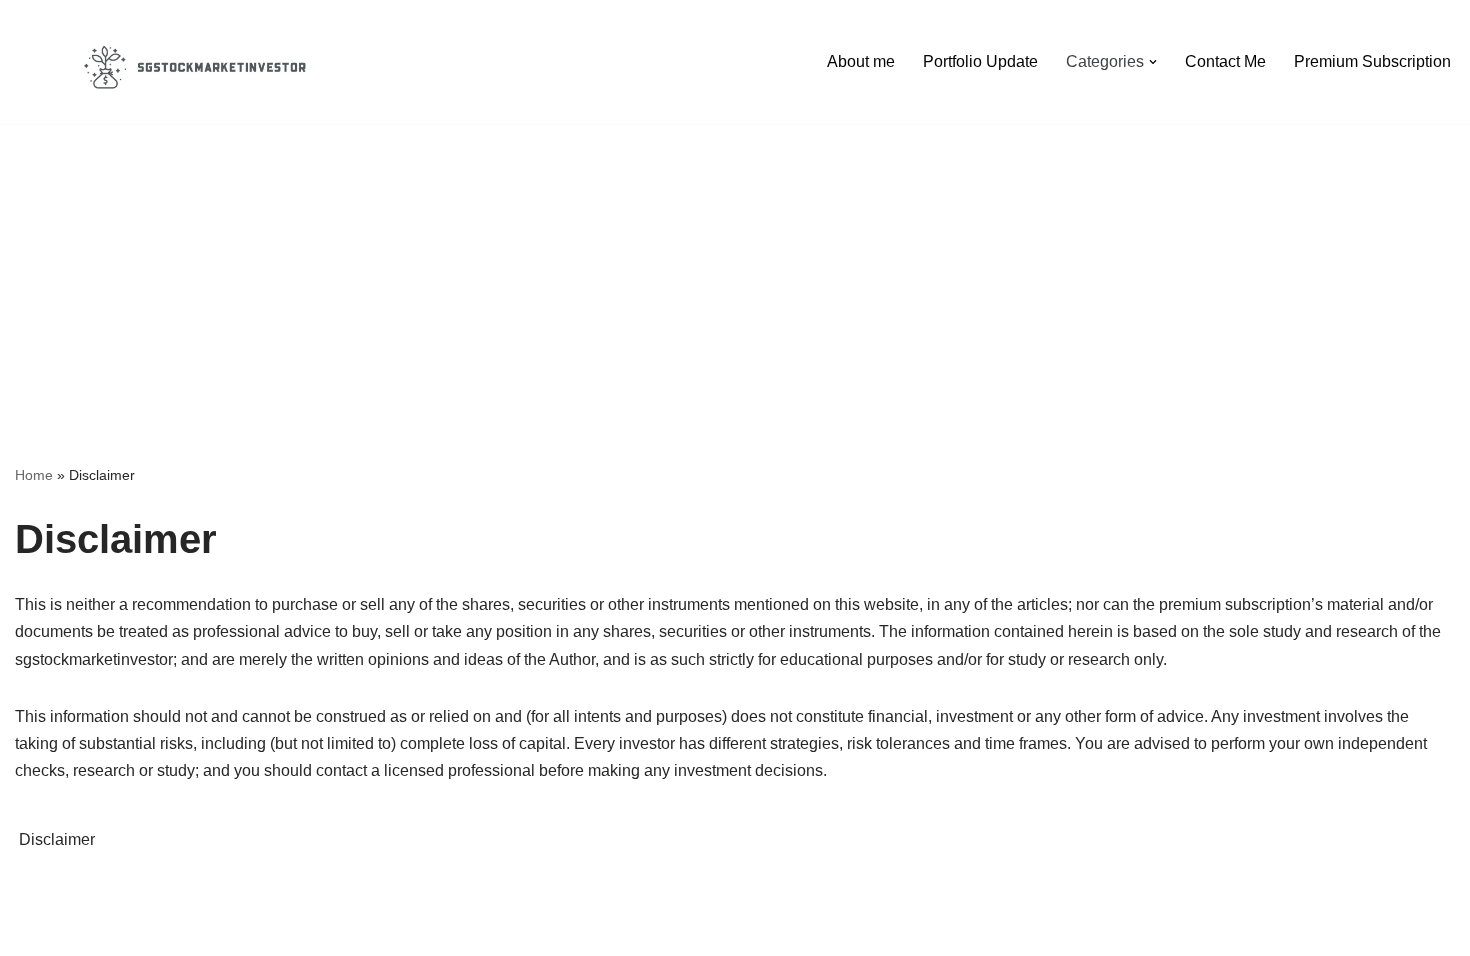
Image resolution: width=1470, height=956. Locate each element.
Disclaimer (57, 839)
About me (861, 61)
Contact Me (1225, 61)
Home (34, 475)
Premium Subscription (1372, 61)
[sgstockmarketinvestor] (195, 62)
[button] (1153, 62)
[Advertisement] (735, 264)
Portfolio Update (980, 61)
